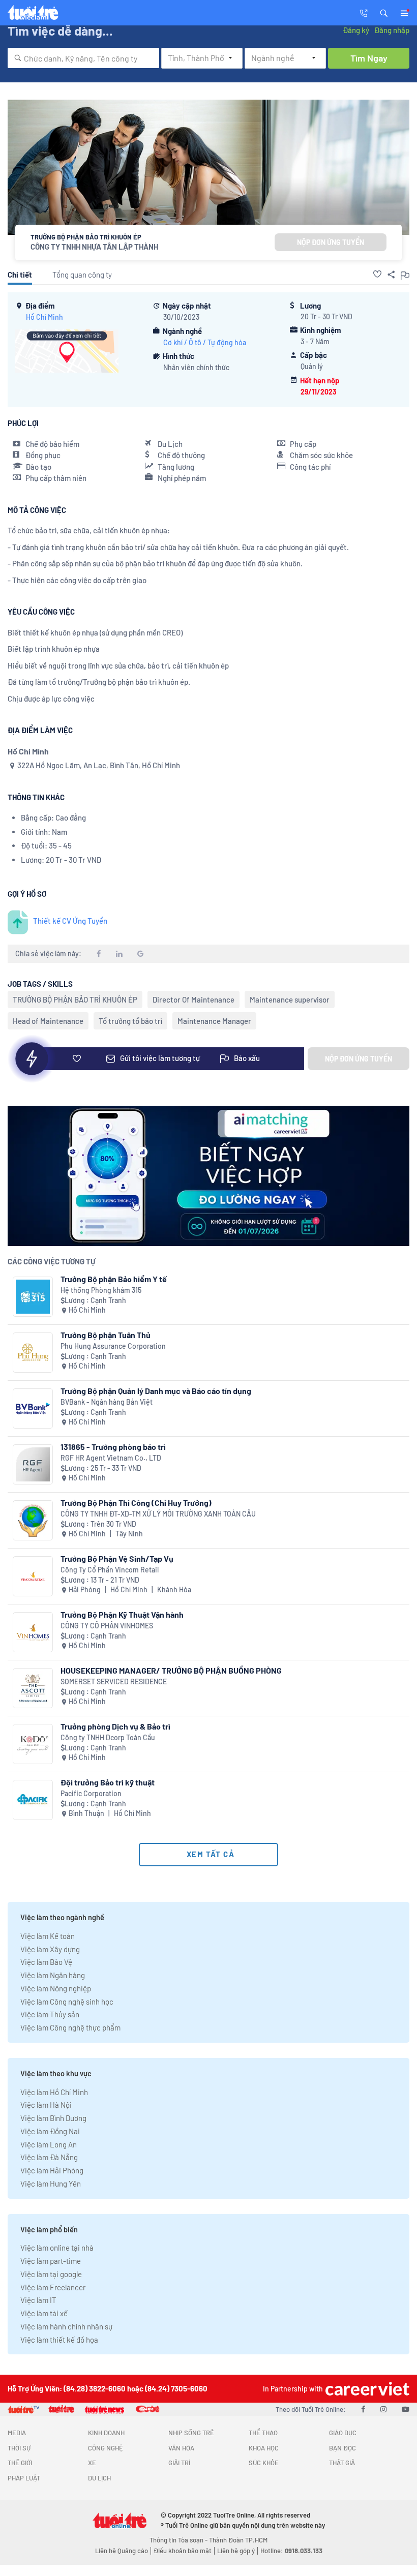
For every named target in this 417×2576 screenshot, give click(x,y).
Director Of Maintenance (193, 999)
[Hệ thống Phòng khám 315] (33, 1297)
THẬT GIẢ (342, 2463)
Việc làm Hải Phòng (52, 2170)
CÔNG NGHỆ (106, 2448)
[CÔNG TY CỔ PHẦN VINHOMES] (33, 1632)
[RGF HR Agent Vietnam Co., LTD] (33, 1464)
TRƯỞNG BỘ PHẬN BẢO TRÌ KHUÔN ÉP (75, 999)
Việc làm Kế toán (48, 1936)
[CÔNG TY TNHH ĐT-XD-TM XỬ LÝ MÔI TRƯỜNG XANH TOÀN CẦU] (33, 1520)
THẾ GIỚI (20, 2463)
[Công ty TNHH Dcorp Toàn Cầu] (33, 1744)
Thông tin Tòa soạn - (179, 2540)
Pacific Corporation (91, 1793)
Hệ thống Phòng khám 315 (101, 1290)
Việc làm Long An (49, 2144)
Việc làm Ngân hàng (53, 1975)
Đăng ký (356, 30)
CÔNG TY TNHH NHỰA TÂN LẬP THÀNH (94, 247)
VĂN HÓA (181, 2448)
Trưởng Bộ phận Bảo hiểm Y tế (114, 1279)
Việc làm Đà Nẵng (49, 2157)
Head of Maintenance (48, 1021)
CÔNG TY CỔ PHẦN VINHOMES (107, 1626)
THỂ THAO (263, 2433)
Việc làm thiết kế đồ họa (59, 2340)
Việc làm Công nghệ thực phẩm (70, 2027)
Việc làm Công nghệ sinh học (67, 2002)
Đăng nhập (392, 30)
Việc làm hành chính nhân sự (66, 2326)
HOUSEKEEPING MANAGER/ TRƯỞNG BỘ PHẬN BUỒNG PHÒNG (171, 1670)
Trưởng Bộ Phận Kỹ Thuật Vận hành (122, 1614)
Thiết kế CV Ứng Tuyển (70, 921)
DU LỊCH (99, 2478)
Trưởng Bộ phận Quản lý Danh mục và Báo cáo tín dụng (156, 1391)
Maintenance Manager (214, 1021)
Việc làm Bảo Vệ (46, 1962)
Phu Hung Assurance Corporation (113, 1346)
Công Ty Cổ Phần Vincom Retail (110, 1570)
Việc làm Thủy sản (50, 2014)
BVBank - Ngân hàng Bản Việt (107, 1402)
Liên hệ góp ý (236, 2551)
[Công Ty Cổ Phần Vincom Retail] (33, 1576)
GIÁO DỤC (343, 2433)
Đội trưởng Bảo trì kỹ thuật (108, 1782)
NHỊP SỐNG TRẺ (191, 2433)
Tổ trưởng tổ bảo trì (130, 1021)
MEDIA (17, 2433)
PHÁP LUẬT (24, 2478)
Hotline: (291, 2551)
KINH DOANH (106, 2433)
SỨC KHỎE (264, 2463)
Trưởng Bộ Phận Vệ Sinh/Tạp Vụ (117, 1558)
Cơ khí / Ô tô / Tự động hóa (205, 342)
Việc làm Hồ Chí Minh (54, 2092)
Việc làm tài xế (44, 2313)
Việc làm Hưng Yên (51, 2184)
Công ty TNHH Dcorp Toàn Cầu (108, 1737)
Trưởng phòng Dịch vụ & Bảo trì (115, 1726)
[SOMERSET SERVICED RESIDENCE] (33, 1688)
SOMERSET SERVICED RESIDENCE (114, 1681)
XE (92, 2463)
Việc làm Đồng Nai (50, 2131)
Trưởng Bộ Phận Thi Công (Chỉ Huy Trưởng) (136, 1503)
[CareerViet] (366, 2389)
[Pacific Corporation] (33, 1800)
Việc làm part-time (51, 2261)
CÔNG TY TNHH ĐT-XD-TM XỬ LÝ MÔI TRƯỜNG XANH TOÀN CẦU (158, 1514)
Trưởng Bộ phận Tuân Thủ (106, 1335)
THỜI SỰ (19, 2448)
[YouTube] (406, 2409)
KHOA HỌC (264, 2448)
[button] (384, 12)
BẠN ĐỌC (342, 2448)
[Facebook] (363, 2409)
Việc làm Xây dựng (50, 1949)
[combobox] (83, 58)
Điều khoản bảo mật (183, 2551)
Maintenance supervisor (290, 999)
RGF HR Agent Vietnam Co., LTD (111, 1458)
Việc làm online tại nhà (57, 2248)
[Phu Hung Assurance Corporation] (33, 1353)
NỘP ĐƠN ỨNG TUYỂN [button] (331, 242)
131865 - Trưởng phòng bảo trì (113, 1447)
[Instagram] (383, 2409)
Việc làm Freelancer (53, 2287)
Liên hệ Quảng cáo (122, 2551)
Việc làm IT (38, 2300)
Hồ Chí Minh (44, 317)
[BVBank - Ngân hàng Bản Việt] (33, 1408)
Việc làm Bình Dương (53, 2118)
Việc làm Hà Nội (46, 2105)
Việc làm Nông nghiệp (56, 1988)
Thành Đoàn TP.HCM (238, 2540)
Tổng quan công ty (82, 275)
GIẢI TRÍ (179, 2463)
